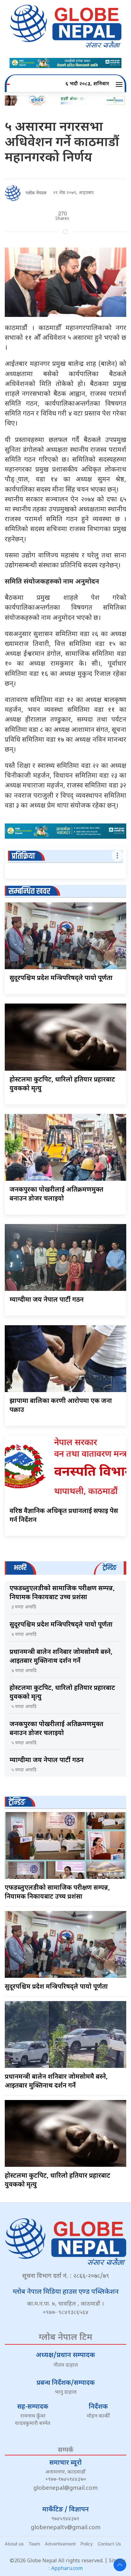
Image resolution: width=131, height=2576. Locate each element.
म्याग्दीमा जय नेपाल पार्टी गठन (47, 1300)
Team (34, 2544)
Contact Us (109, 2544)
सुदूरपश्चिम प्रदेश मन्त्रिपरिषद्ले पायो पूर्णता (61, 978)
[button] (120, 84)
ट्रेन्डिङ (17, 1802)
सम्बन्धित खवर (29, 891)
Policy (87, 2544)
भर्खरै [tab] (20, 1568)
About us (14, 2544)
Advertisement (60, 2544)
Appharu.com (67, 2569)
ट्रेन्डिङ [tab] (110, 1568)
